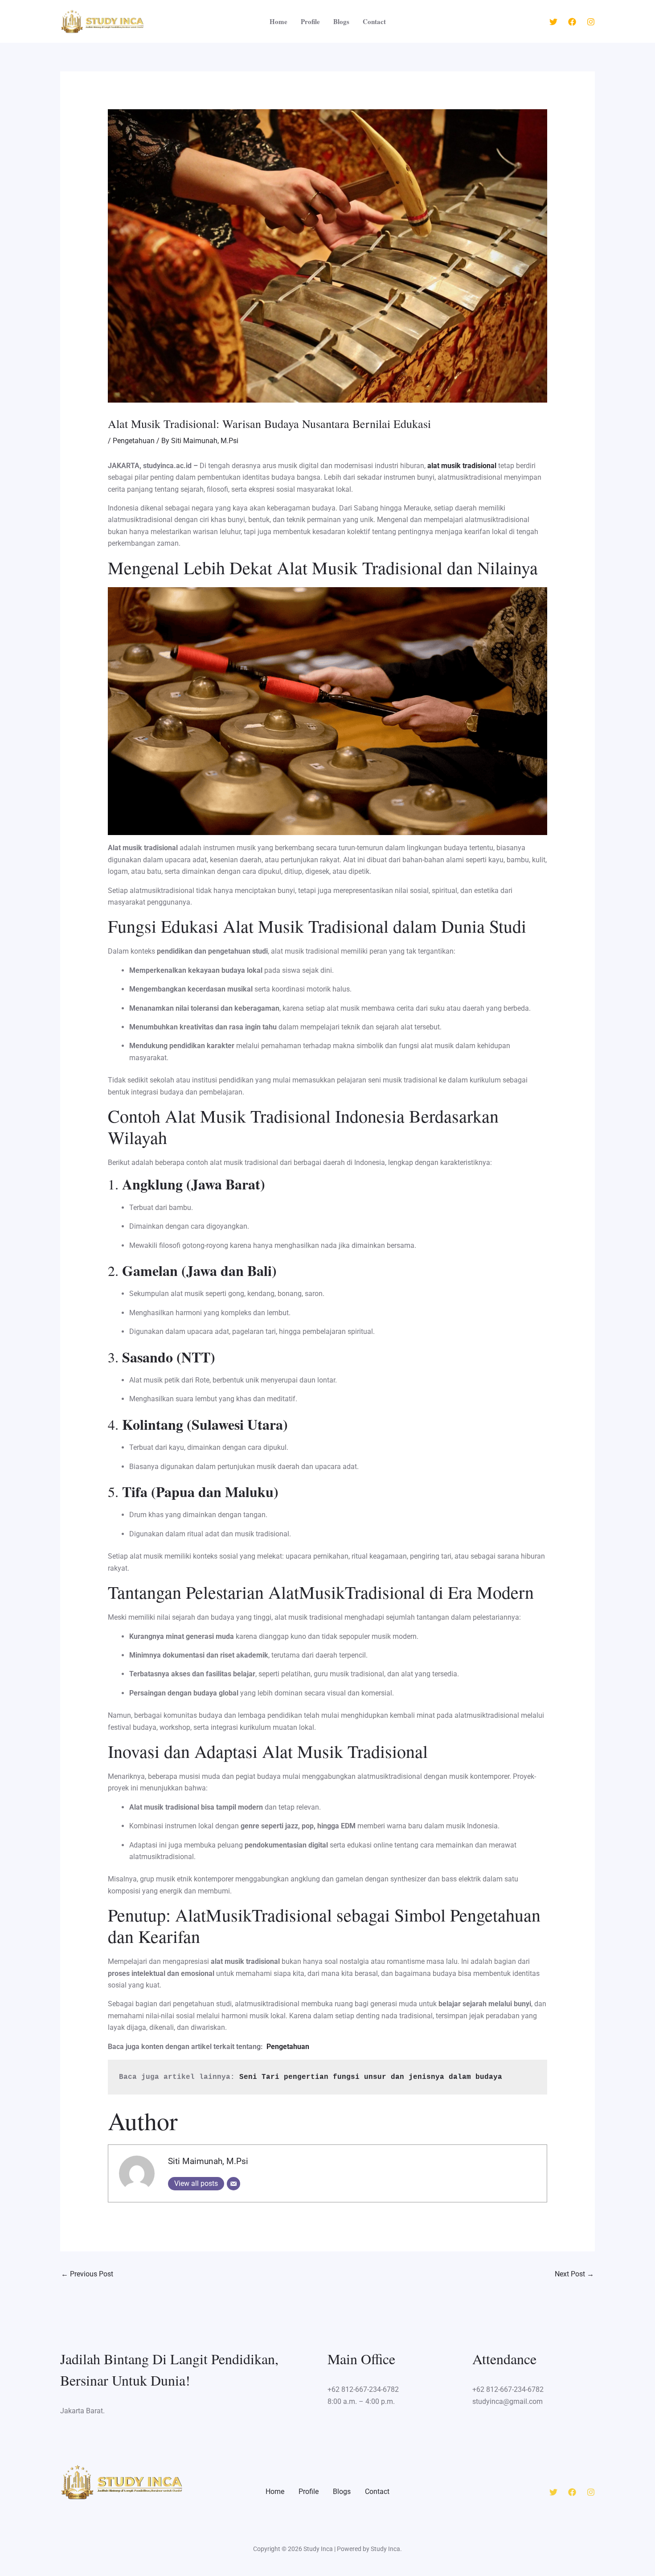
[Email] (233, 2184)
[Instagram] (591, 22)
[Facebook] (572, 22)
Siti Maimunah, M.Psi (208, 2161)
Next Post (574, 2274)
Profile (310, 21)
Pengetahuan (134, 441)
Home (278, 21)
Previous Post (87, 2274)
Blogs (341, 21)
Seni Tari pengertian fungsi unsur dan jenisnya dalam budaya (371, 2077)
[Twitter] (553, 22)
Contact (374, 21)
